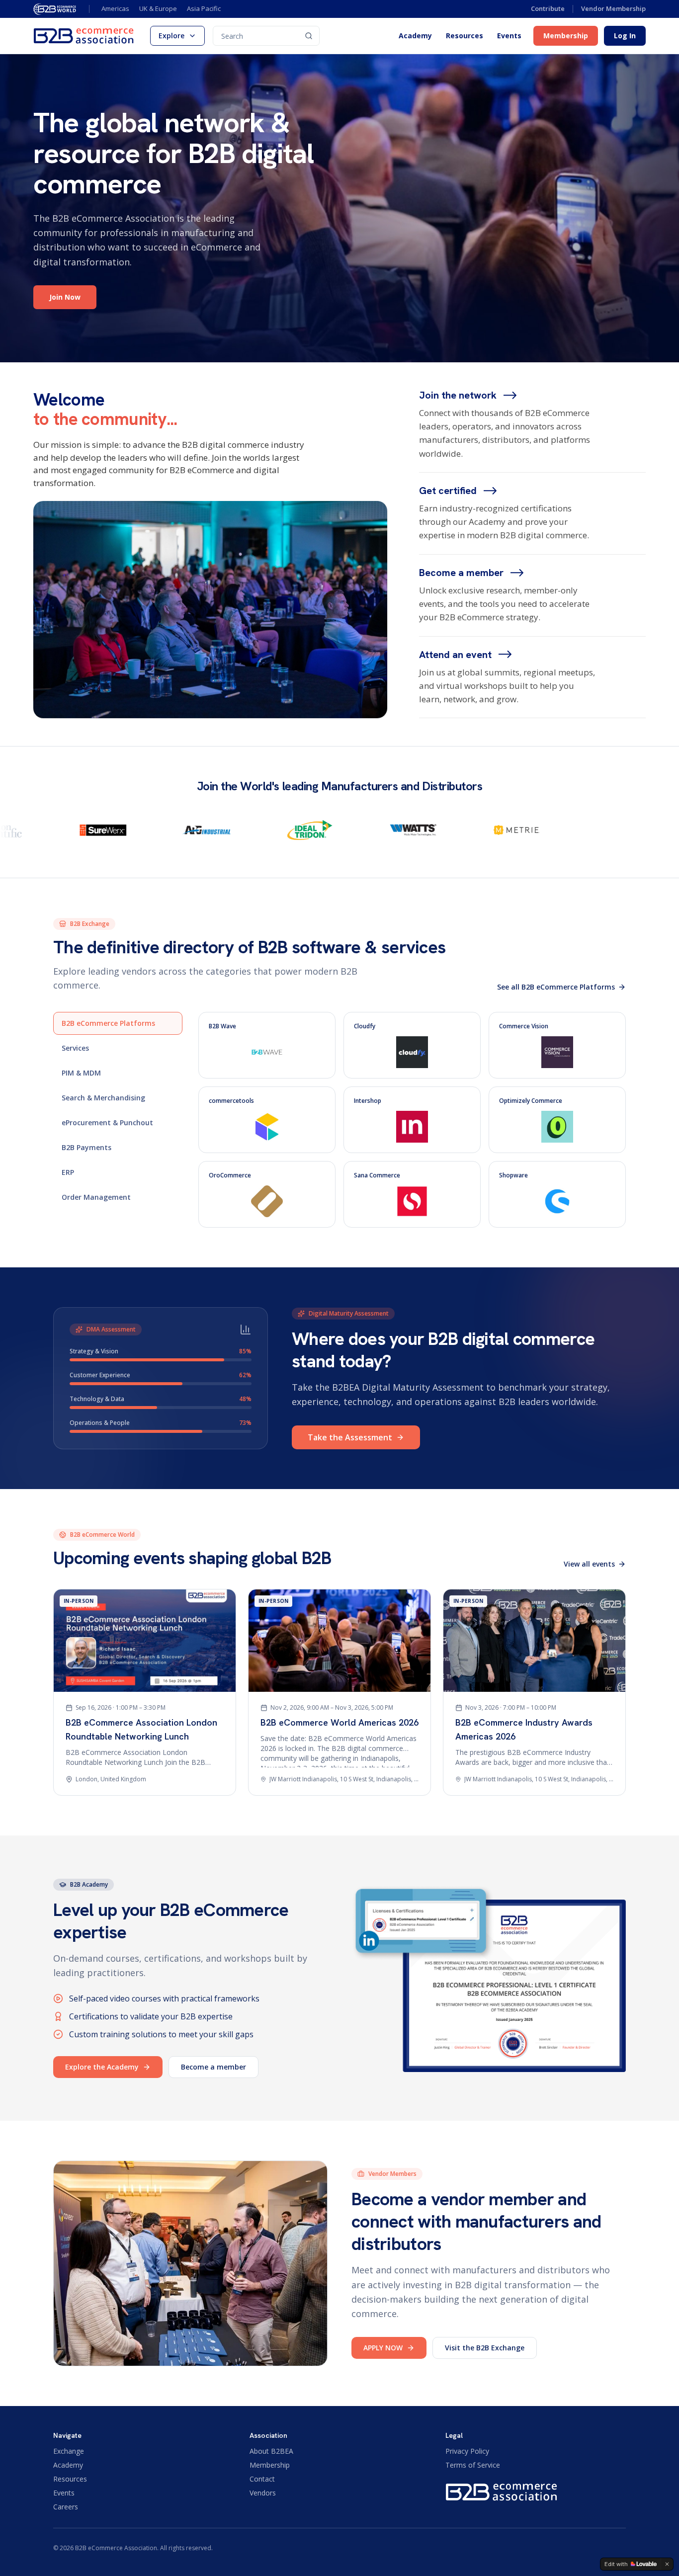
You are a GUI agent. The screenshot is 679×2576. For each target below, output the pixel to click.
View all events (589, 1564)
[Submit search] (309, 36)
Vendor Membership (613, 8)
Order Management (96, 1197)
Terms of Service (473, 2465)
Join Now (65, 297)
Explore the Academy (102, 2067)
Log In (625, 36)
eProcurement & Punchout (107, 1122)
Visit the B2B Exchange (485, 2348)
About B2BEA (271, 2451)
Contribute (548, 8)
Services (75, 1048)
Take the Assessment (350, 1437)
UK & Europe (158, 8)
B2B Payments (86, 1147)
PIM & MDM (81, 1073)
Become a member (213, 2067)
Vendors (263, 2493)
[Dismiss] (667, 2564)
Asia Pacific (204, 8)
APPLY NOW (383, 2348)
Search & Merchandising (103, 1098)
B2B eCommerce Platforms (108, 1023)
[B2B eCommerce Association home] (84, 36)
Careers (66, 2507)
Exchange (69, 2451)
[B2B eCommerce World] (55, 9)
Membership (566, 36)
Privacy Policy (467, 2451)
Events (509, 36)
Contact (262, 2479)
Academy (415, 36)
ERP (68, 1172)
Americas (115, 8)
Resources (465, 36)
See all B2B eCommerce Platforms (556, 987)
